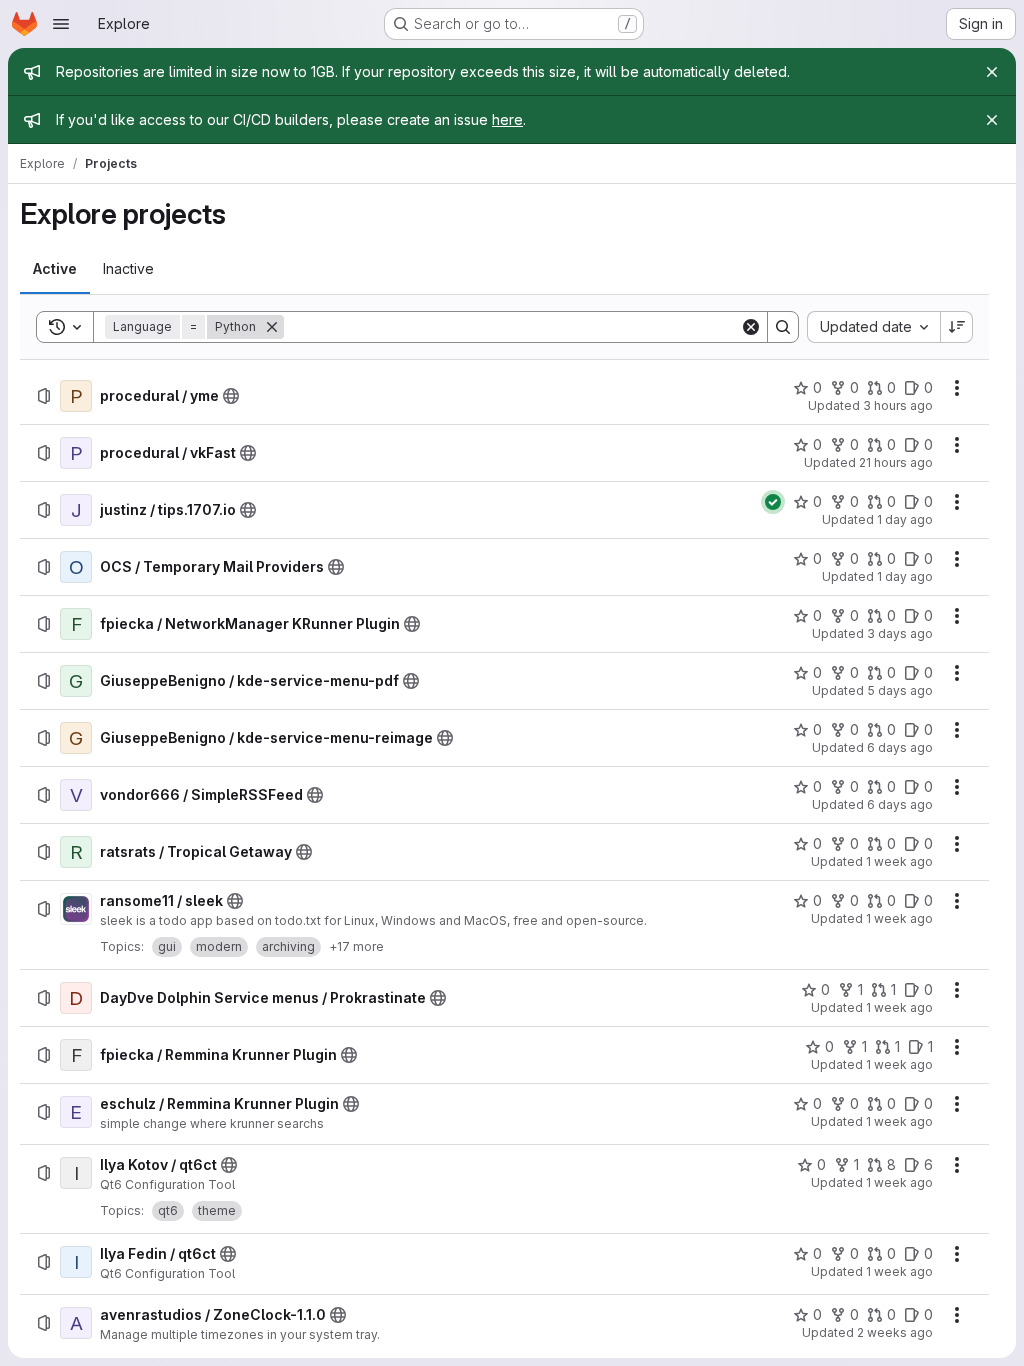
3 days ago (900, 633)
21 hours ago (896, 462)
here (507, 119)
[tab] (55, 269)
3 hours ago (898, 405)
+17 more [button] (356, 946)
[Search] (783, 327)
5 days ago (900, 690)
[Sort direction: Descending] (957, 327)
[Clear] (751, 327)
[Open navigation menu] (61, 24)
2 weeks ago (895, 1332)
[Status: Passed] (773, 502)
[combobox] (873, 327)
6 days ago (900, 747)
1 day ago (905, 519)
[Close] (992, 72)
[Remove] (272, 327)
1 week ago (899, 861)
